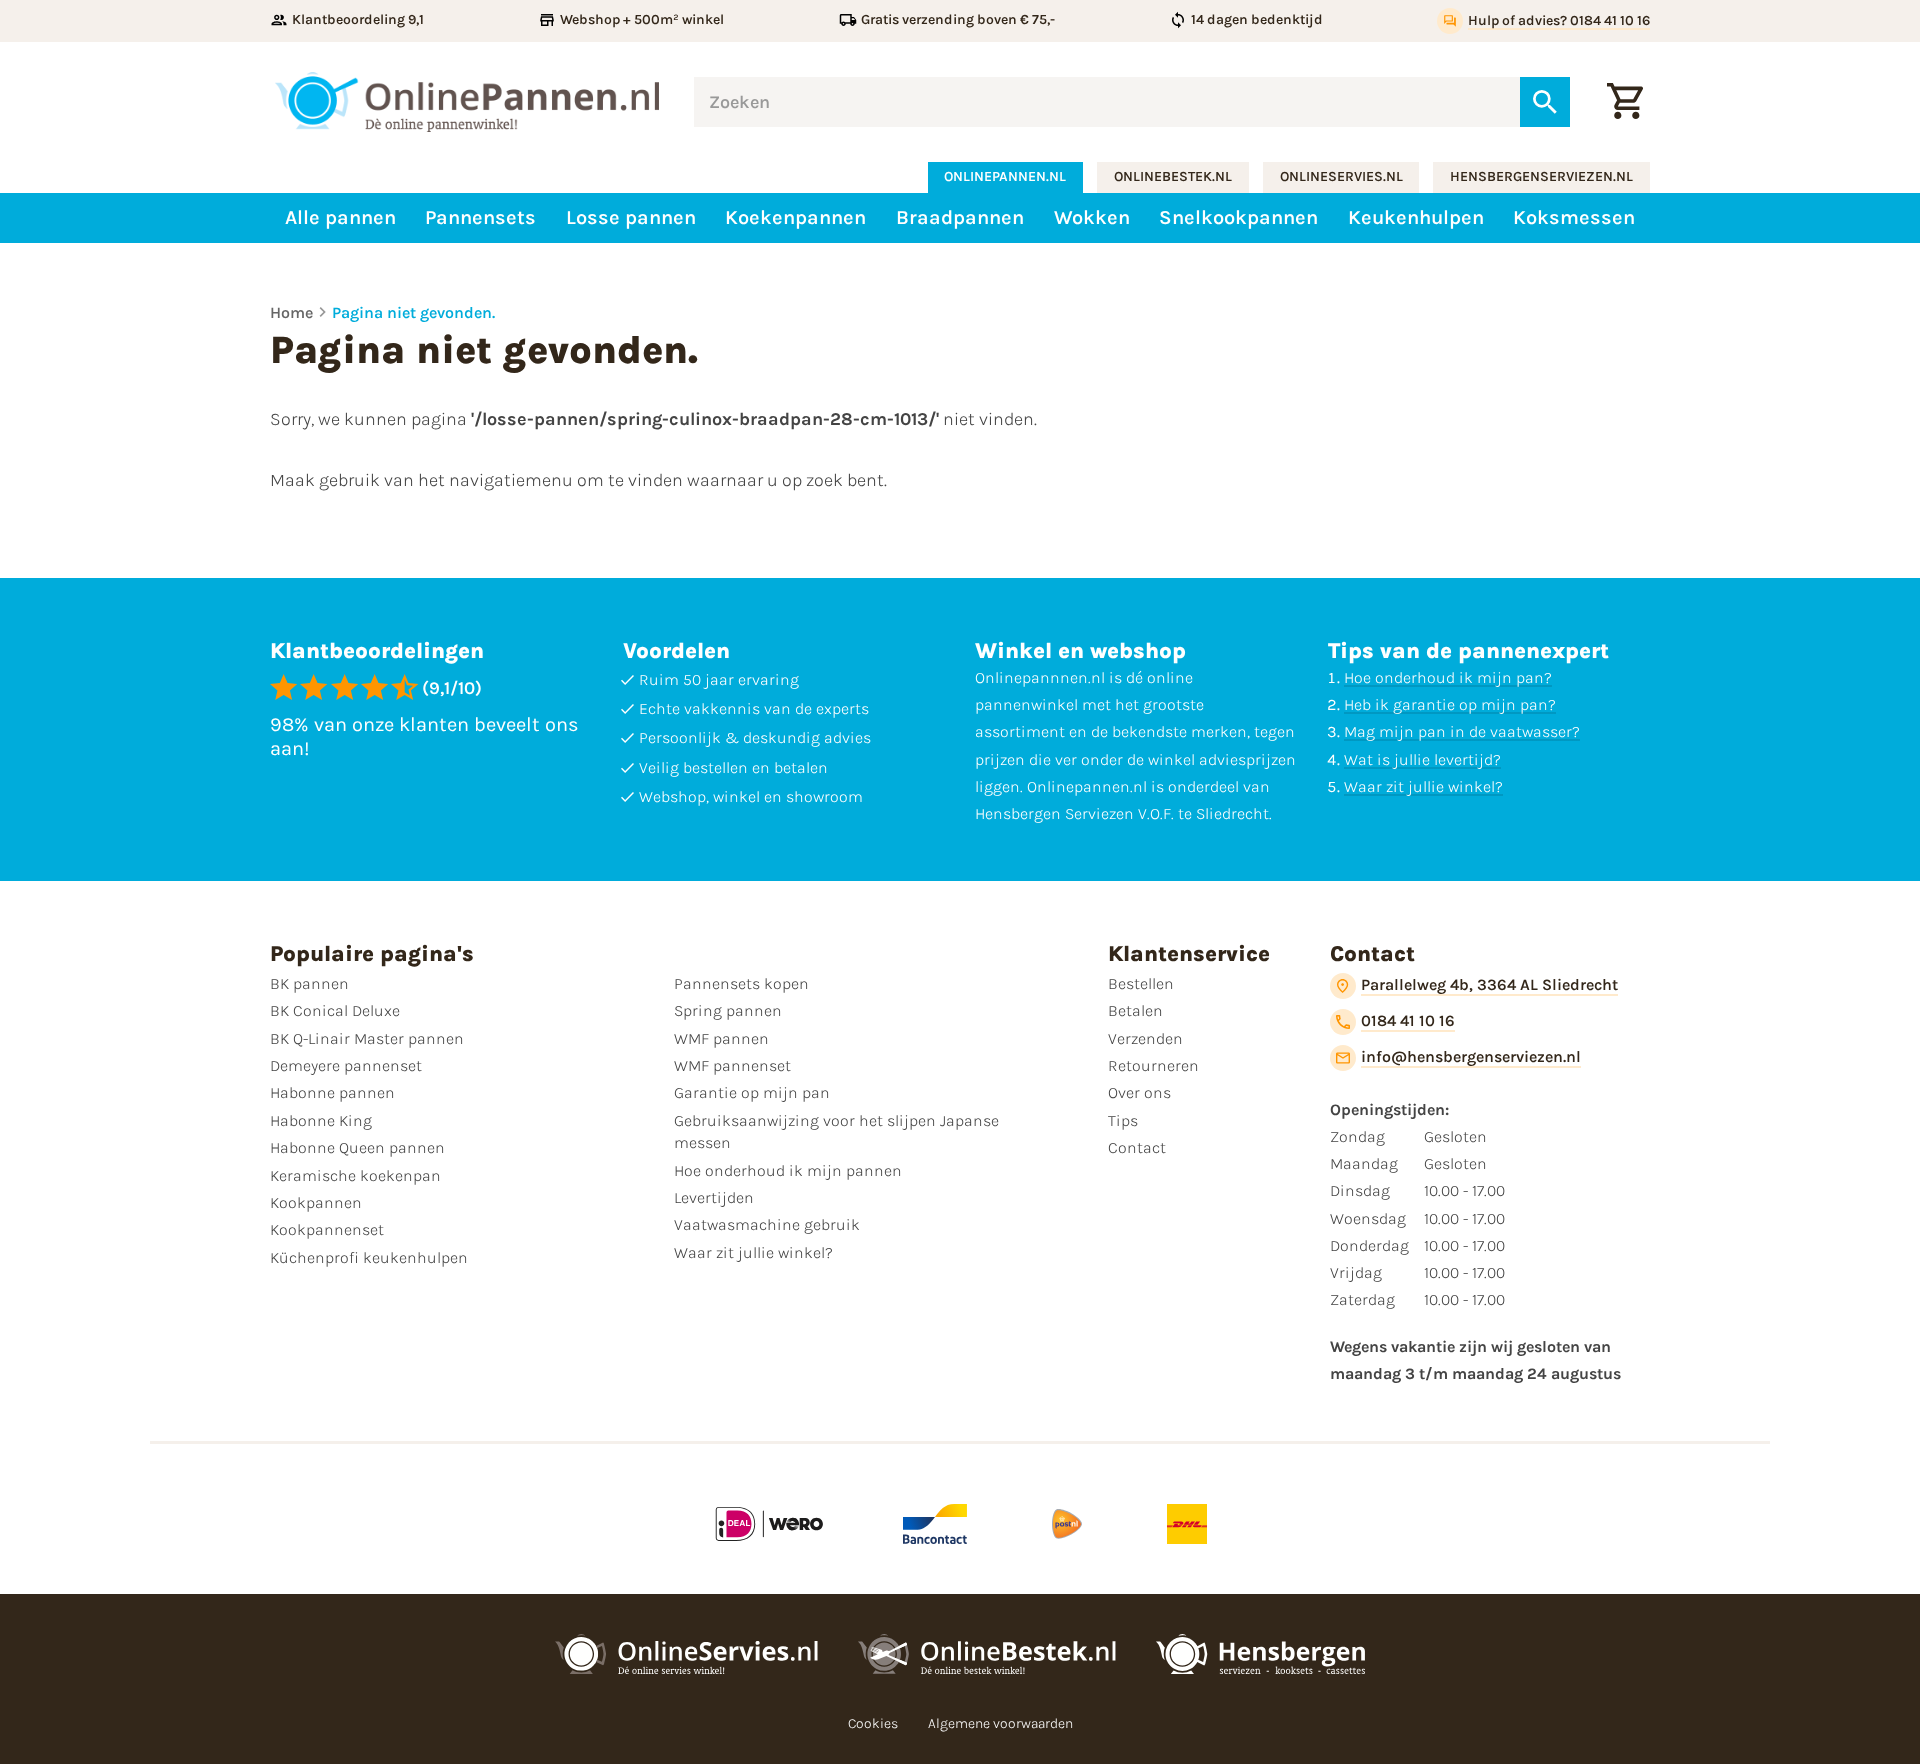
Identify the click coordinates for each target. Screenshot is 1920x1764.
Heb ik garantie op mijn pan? (1450, 704)
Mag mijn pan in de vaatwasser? (1462, 731)
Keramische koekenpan (355, 1175)
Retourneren (1153, 1065)
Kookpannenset (327, 1229)
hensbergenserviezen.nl (1541, 176)
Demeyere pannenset (346, 1065)
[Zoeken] (1545, 102)
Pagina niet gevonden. (413, 312)
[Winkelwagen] (1625, 102)
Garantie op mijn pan (752, 1092)
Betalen (1135, 1010)
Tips (1123, 1120)
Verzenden (1145, 1038)
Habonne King (321, 1120)
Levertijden (714, 1197)
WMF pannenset (732, 1065)
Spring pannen (728, 1010)
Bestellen (1141, 983)
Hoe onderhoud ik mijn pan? (1448, 677)
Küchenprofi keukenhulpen (369, 1257)
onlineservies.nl (1341, 176)
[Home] (467, 102)
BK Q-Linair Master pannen (367, 1038)
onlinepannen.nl (1005, 176)
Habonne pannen (332, 1092)
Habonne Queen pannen (357, 1147)
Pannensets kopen (741, 983)
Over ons (1139, 1092)
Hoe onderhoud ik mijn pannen (788, 1170)
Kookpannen (316, 1202)
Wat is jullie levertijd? (1422, 759)
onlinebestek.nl (1173, 176)
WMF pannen (721, 1038)
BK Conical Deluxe (335, 1010)
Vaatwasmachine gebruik (767, 1224)
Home (291, 312)
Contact (1137, 1147)
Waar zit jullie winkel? (1423, 786)
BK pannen (309, 983)
